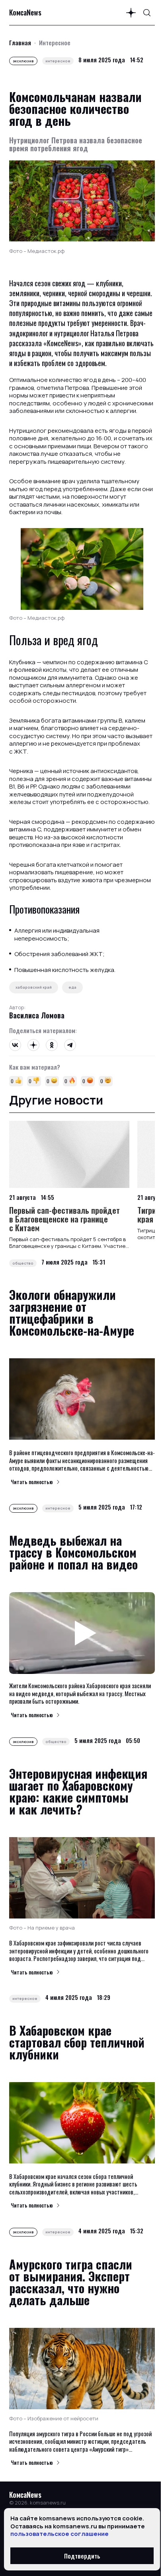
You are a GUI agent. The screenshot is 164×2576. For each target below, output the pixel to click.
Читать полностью (32, 1482)
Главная (20, 42)
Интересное (55, 42)
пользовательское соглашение (60, 2534)
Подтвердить (82, 2556)
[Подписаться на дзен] (131, 13)
